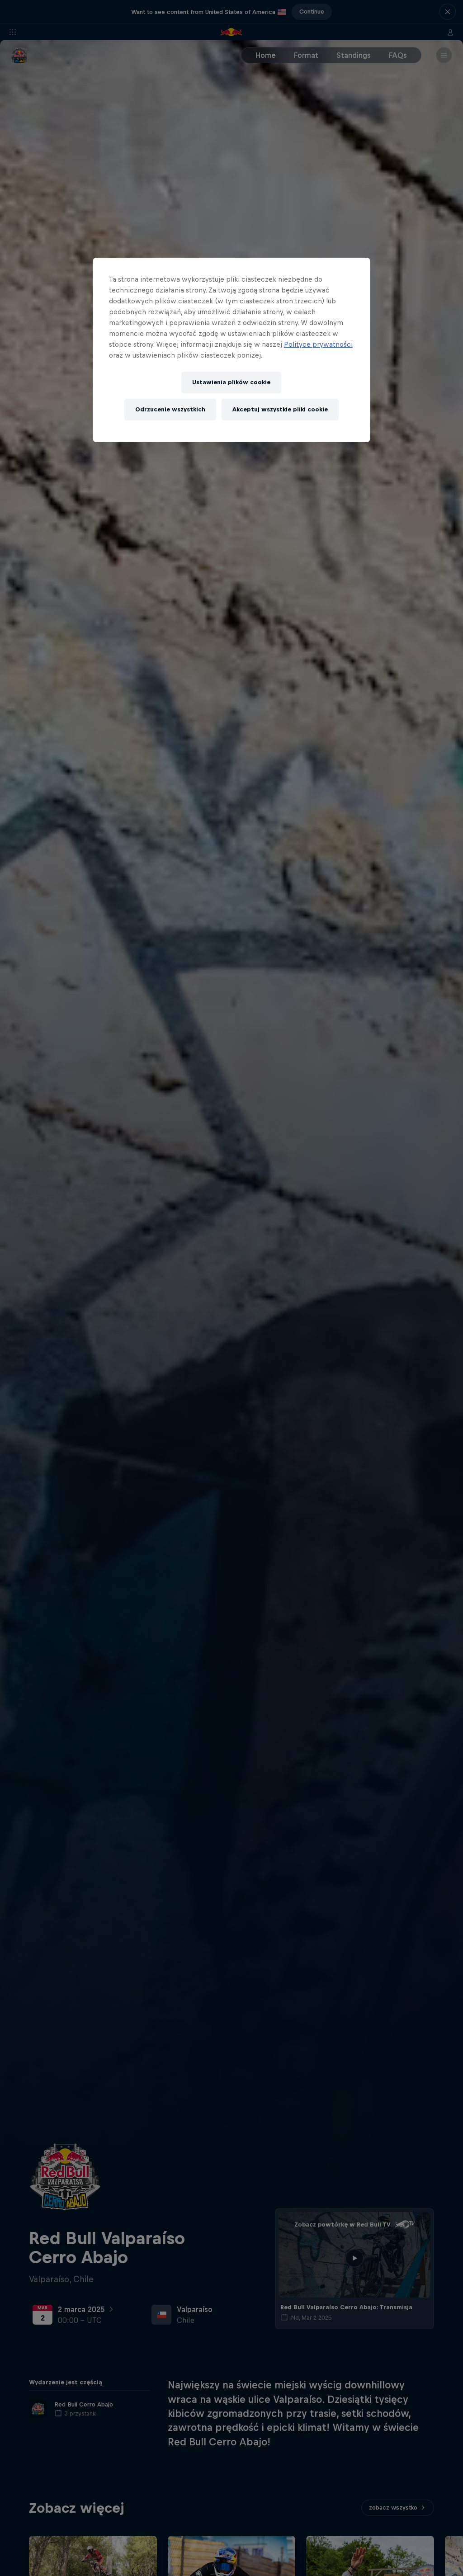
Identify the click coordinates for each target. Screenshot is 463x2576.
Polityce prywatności (318, 344)
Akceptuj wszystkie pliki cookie (280, 409)
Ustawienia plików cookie (231, 382)
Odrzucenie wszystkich (170, 409)
